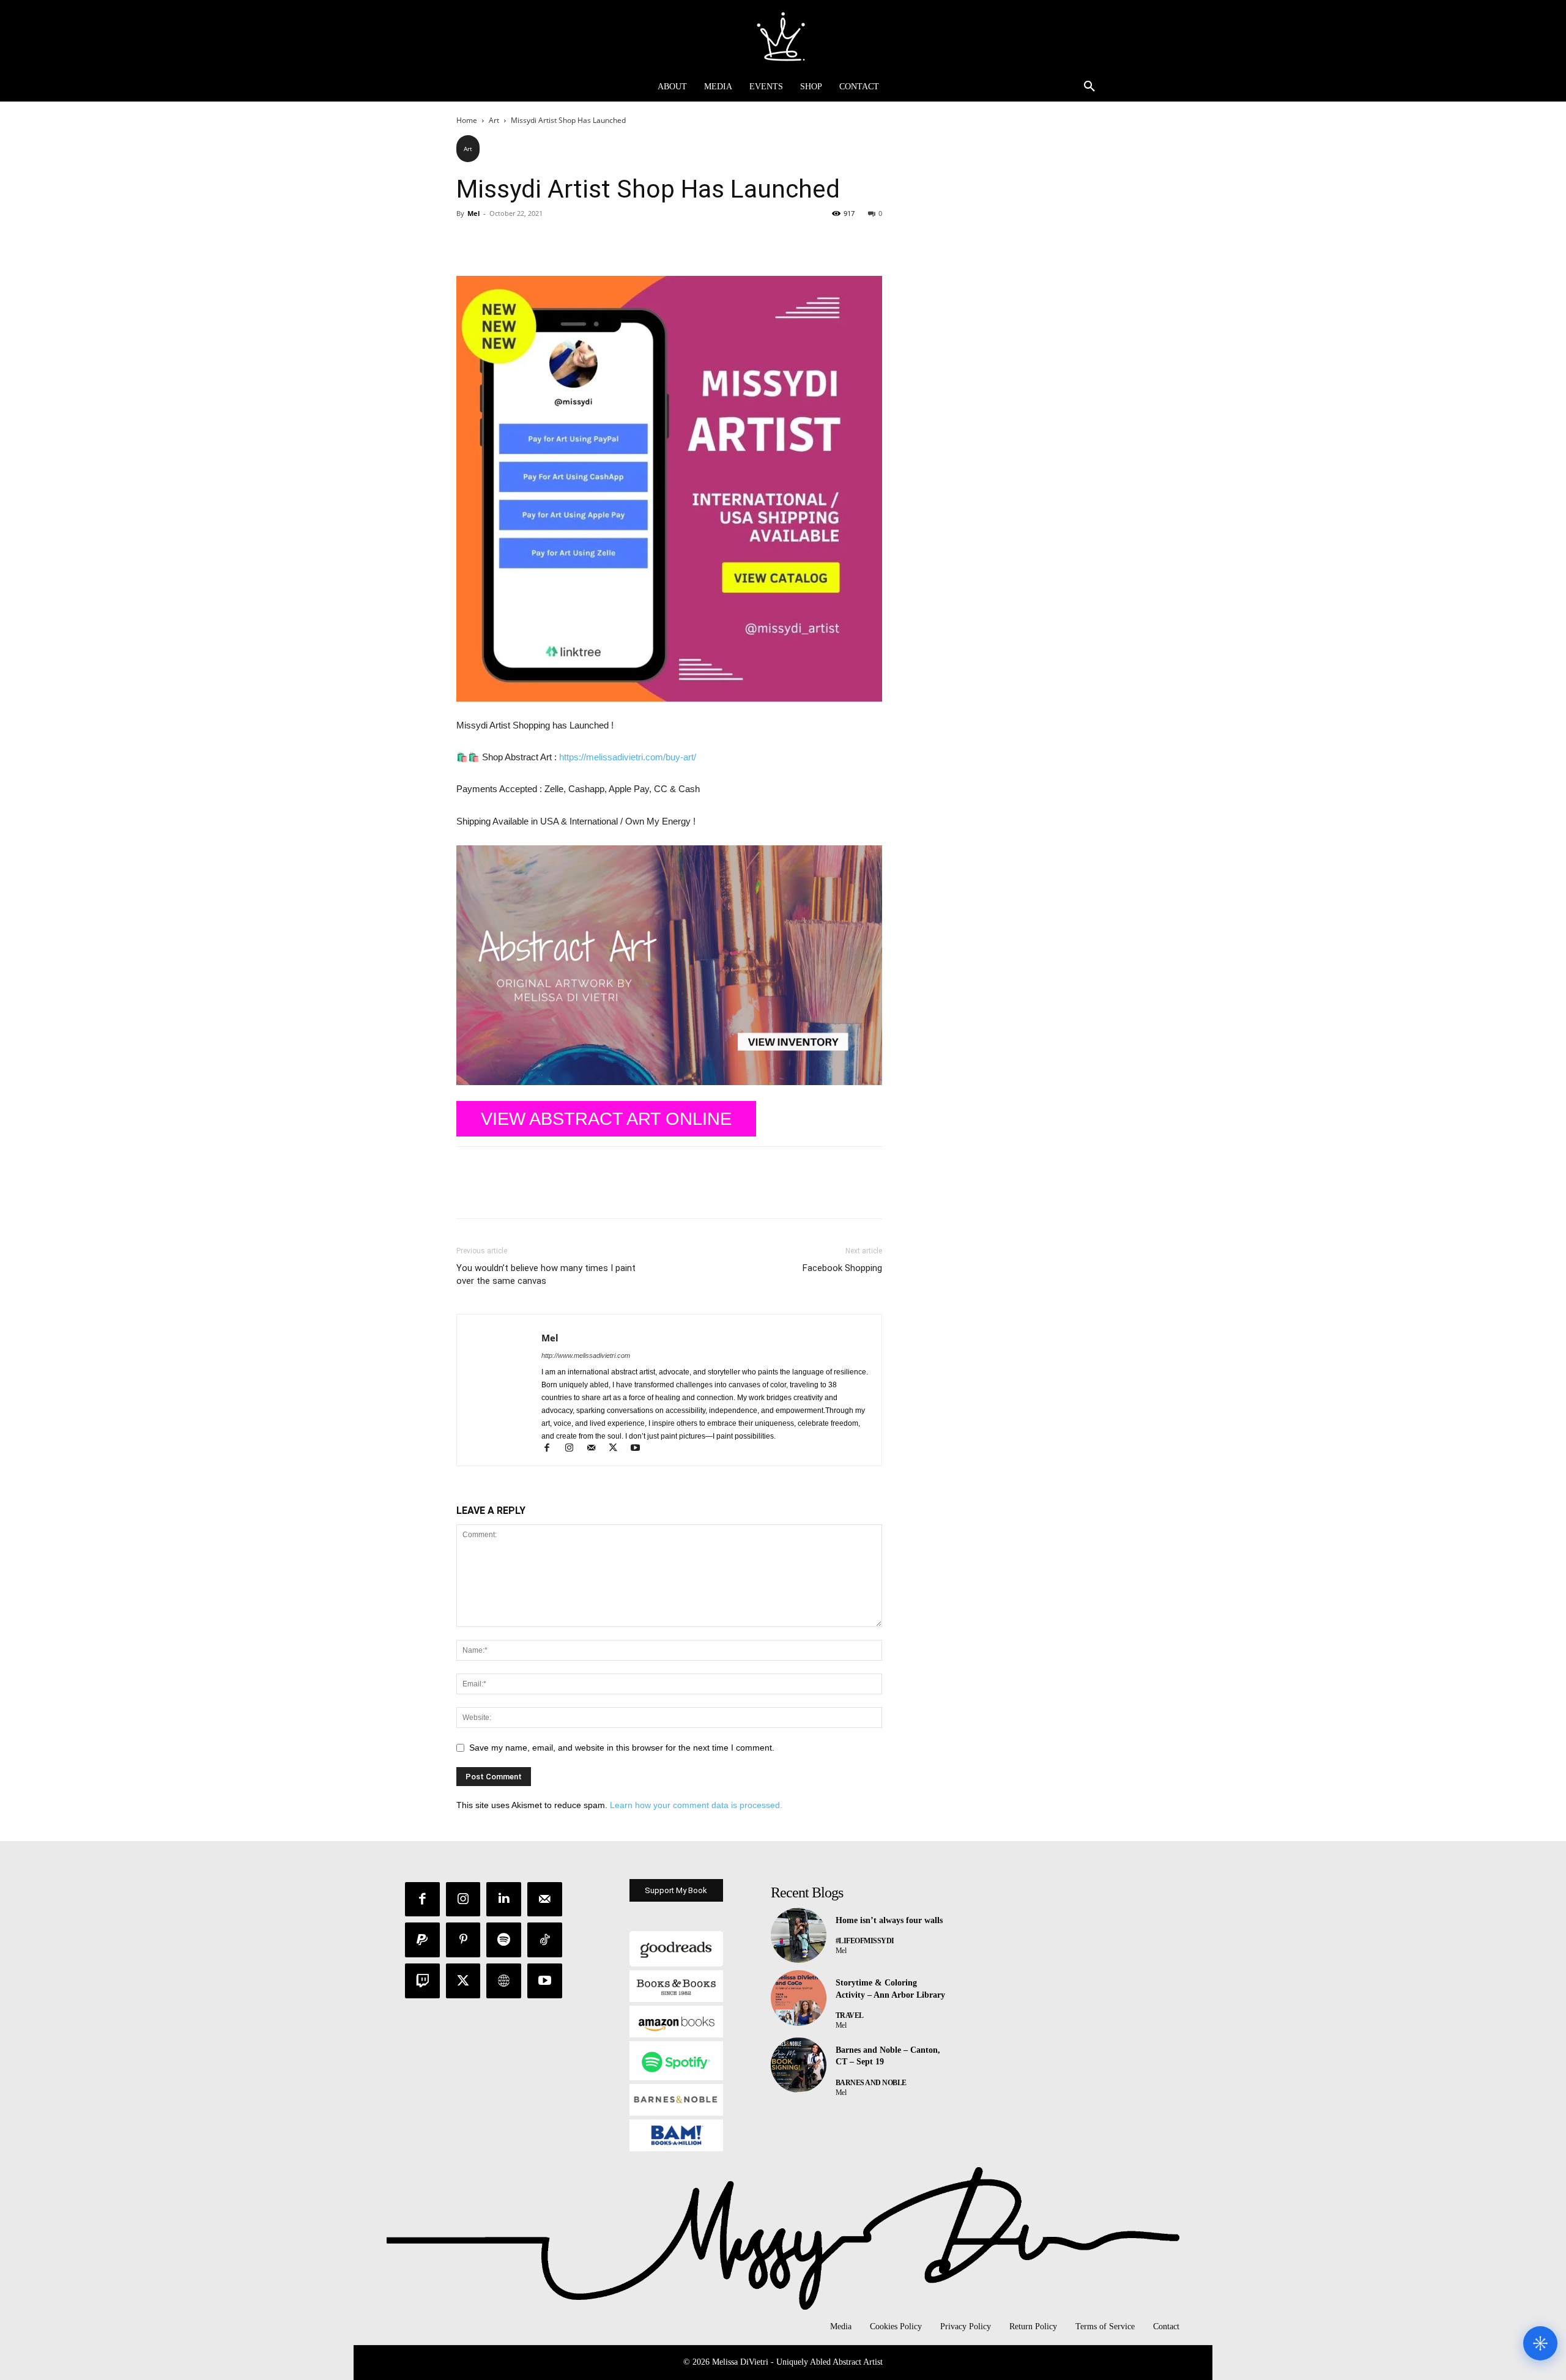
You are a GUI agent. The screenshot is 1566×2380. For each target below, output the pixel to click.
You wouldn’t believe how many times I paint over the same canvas (546, 1274)
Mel (473, 213)
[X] (497, 241)
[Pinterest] (525, 241)
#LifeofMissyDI (865, 1941)
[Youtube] (640, 1449)
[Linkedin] (504, 1900)
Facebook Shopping (842, 1268)
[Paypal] (422, 1940)
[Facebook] (469, 241)
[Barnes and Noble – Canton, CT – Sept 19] (799, 2065)
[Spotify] (504, 1940)
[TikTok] (545, 1940)
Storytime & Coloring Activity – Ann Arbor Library (890, 1989)
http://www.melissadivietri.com (586, 1355)
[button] (1089, 87)
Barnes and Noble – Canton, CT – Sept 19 (888, 2056)
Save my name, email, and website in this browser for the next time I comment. (622, 1748)
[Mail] (596, 1449)
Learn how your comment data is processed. (696, 1805)
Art (494, 120)
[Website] (504, 1981)
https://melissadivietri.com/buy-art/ (628, 757)
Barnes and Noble (871, 2083)
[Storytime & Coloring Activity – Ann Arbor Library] (799, 1998)
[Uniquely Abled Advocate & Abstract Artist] (783, 36)
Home (467, 120)
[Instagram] (574, 1449)
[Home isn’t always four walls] (799, 1936)
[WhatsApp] (553, 241)
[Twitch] (422, 1981)
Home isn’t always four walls (889, 1920)
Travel (850, 2015)
